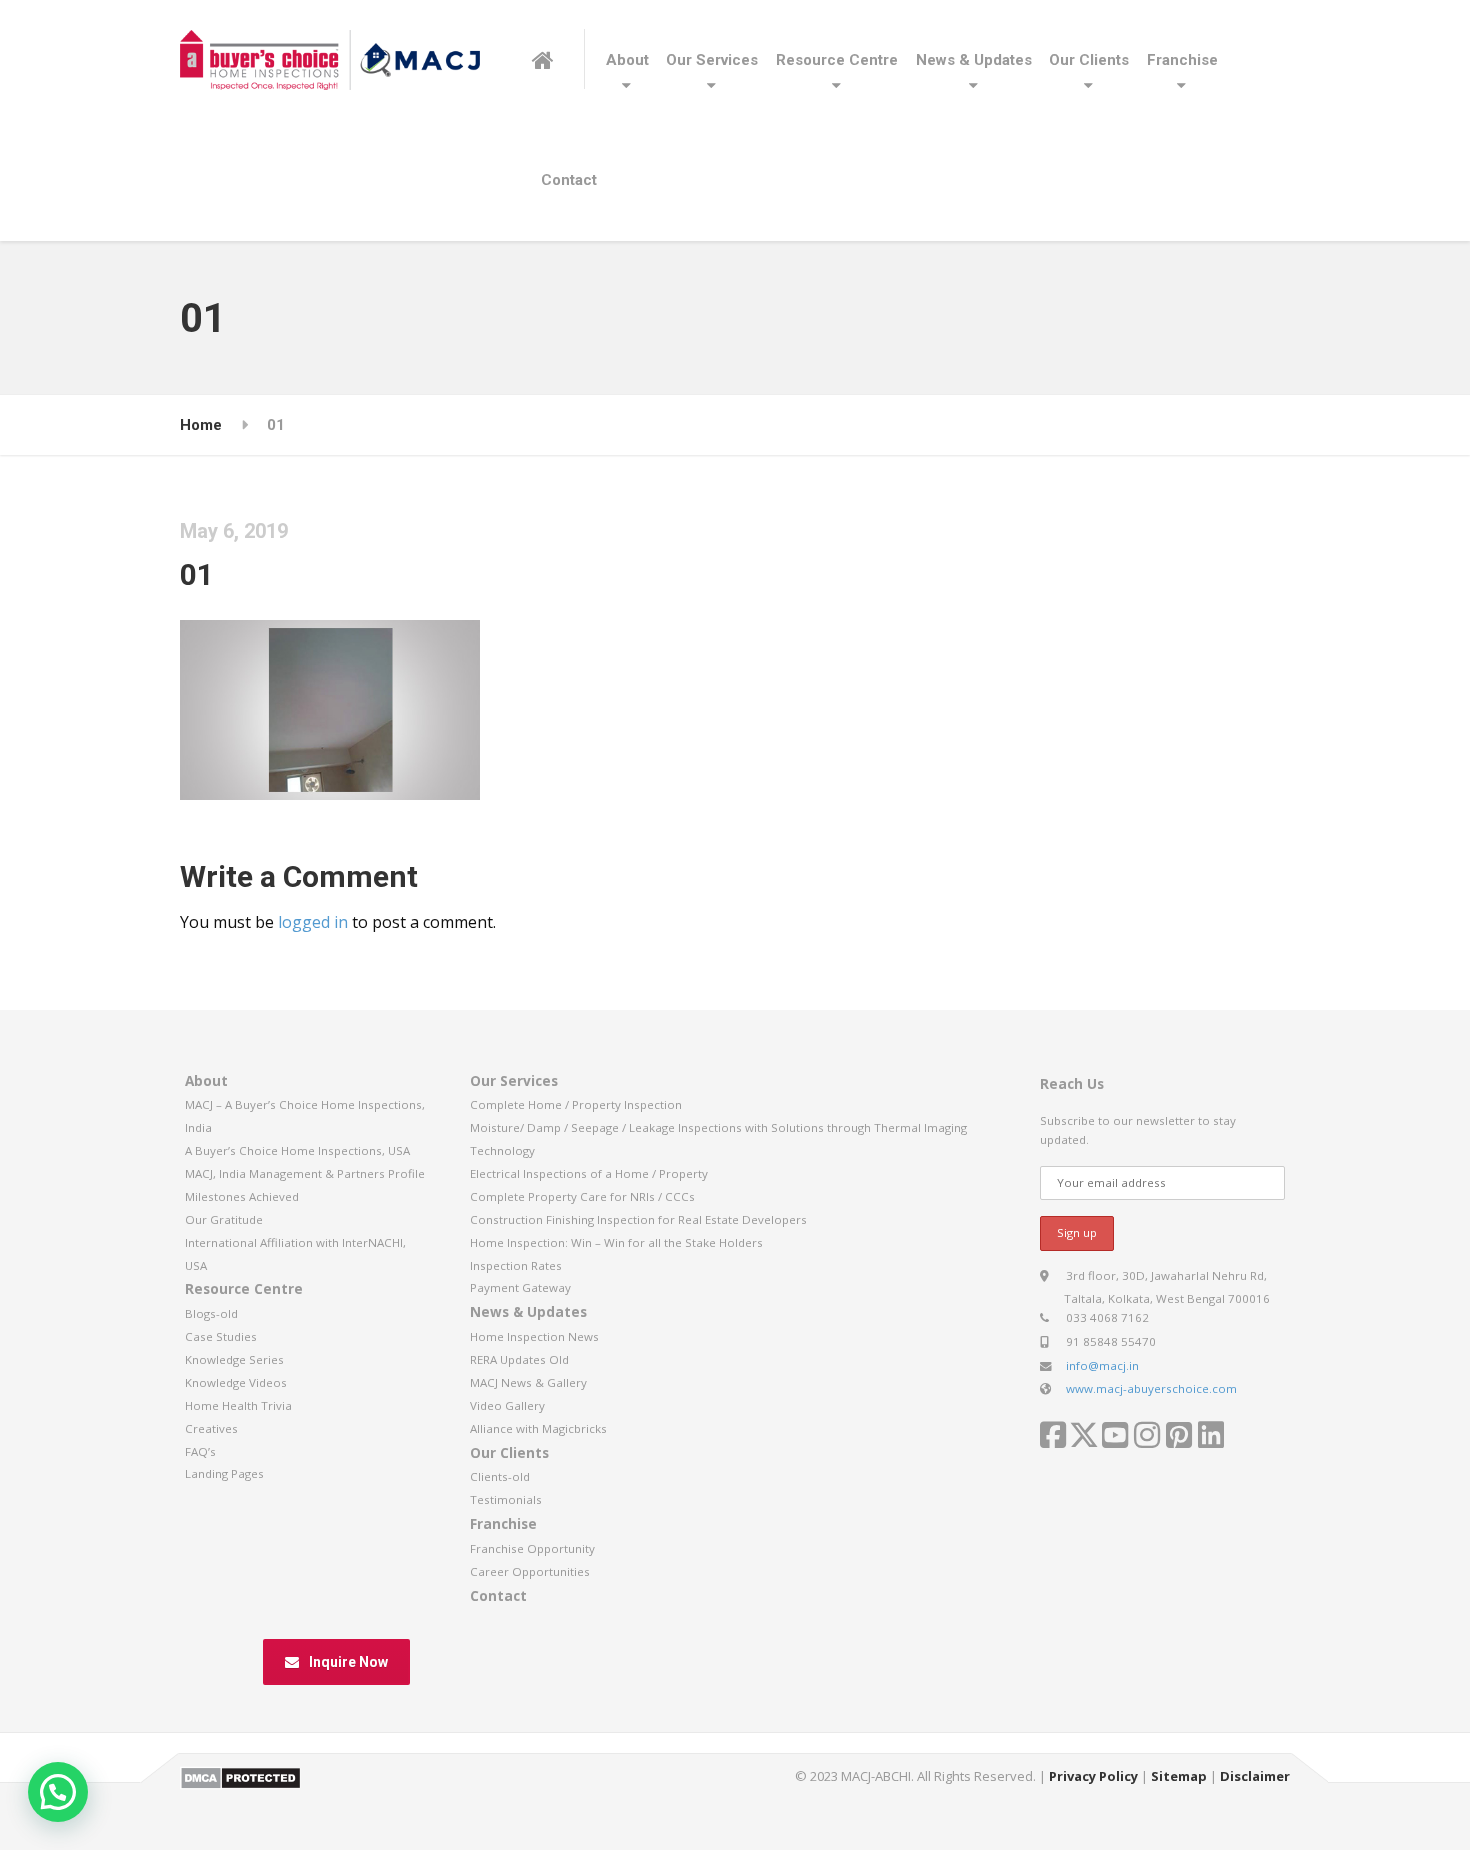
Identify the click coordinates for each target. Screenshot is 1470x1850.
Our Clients (1089, 60)
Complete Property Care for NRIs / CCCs (582, 1196)
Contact (569, 180)
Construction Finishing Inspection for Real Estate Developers (638, 1219)
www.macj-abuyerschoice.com (1151, 1388)
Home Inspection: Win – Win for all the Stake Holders (616, 1242)
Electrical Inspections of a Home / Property (589, 1173)
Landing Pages (224, 1473)
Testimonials (506, 1499)
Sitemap (1179, 1776)
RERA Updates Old (519, 1359)
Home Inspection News (534, 1336)
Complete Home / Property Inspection (576, 1104)
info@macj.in (1102, 1365)
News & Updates (974, 60)
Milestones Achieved (242, 1196)
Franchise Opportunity (532, 1548)
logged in (313, 922)
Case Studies (221, 1336)
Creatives (211, 1428)
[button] (58, 1792)
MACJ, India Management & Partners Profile (305, 1173)
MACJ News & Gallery (528, 1382)
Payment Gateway (520, 1287)
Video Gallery (507, 1405)
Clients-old (500, 1476)
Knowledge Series (234, 1359)
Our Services (712, 60)
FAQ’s (200, 1451)
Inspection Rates (516, 1265)
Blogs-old (211, 1313)
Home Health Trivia (238, 1405)
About (627, 60)
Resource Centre (837, 60)
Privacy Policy (1093, 1776)
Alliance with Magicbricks (538, 1428)
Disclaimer (1255, 1776)
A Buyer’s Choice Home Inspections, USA (297, 1150)
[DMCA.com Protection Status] (240, 1776)
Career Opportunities (530, 1571)
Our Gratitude (224, 1219)
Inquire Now (348, 1662)
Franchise (1182, 60)
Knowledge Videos (236, 1382)
